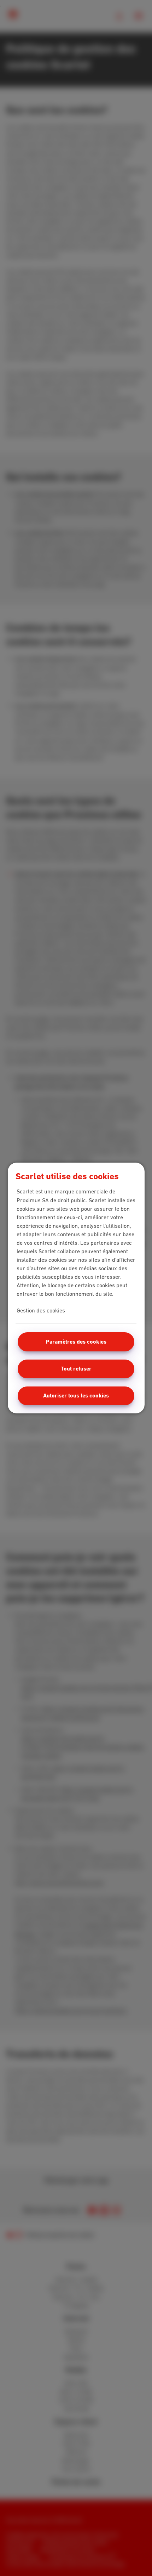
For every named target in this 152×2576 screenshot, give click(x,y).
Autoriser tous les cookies (76, 1396)
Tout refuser (76, 1369)
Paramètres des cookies (76, 1342)
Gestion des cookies (41, 1310)
